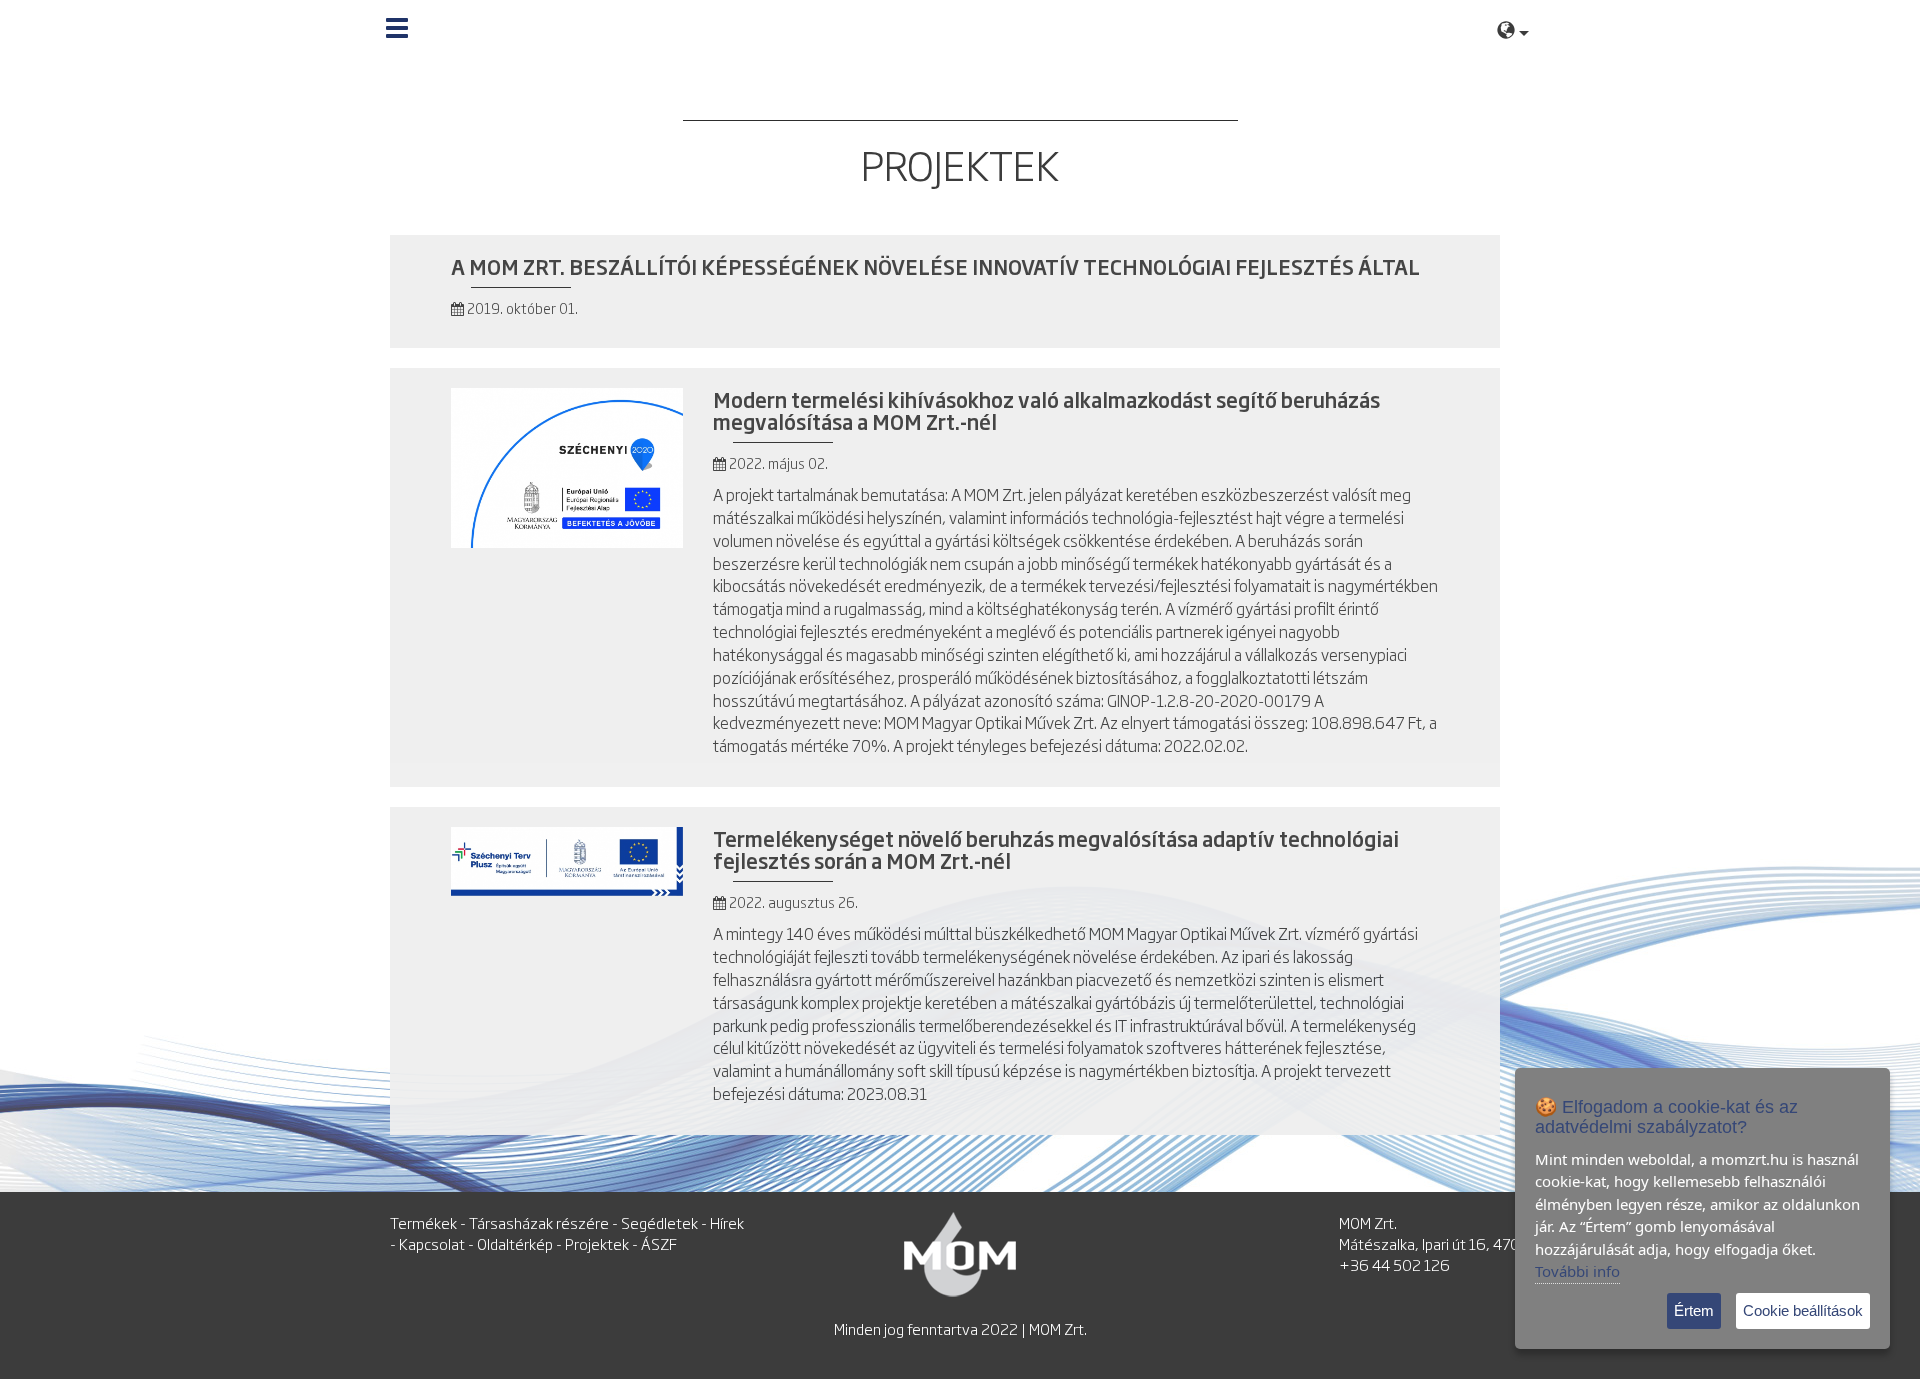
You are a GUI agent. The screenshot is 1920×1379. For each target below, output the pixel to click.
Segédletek (659, 1222)
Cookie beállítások (1803, 1310)
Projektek (597, 1243)
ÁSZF (659, 1243)
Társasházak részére (539, 1222)
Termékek (423, 1222)
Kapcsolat (432, 1243)
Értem (1694, 1310)
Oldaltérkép (515, 1243)
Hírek (727, 1222)
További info (1577, 1271)
